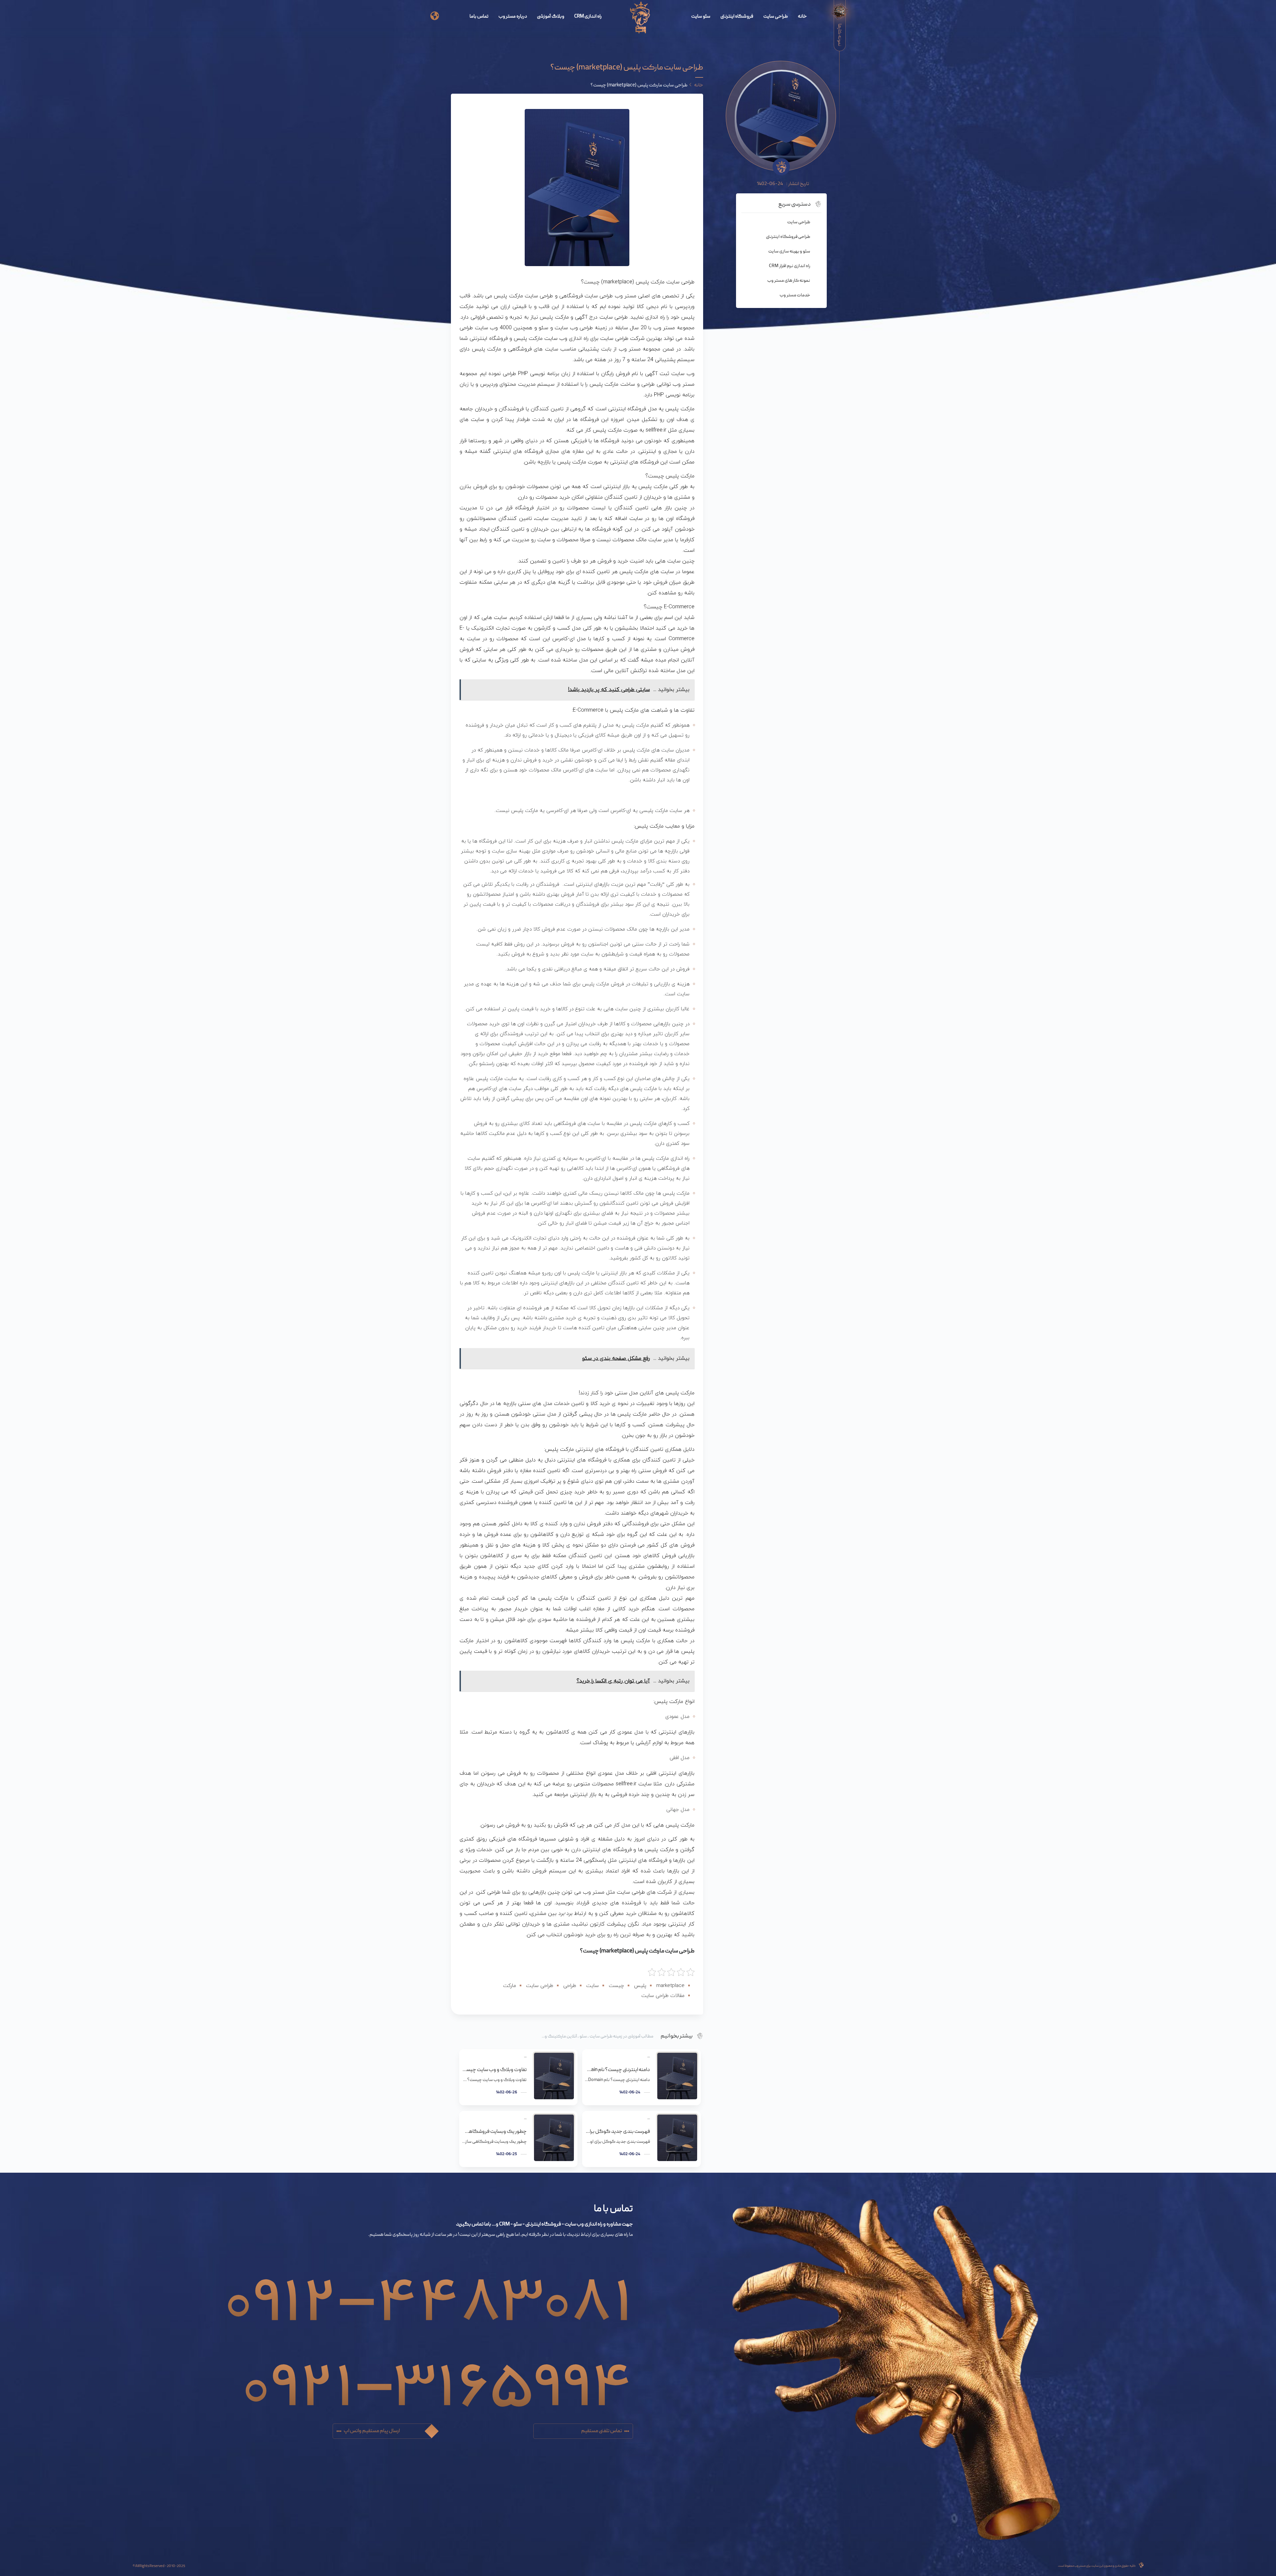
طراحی (570, 1986)
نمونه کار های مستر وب (789, 281)
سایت (592, 1986)
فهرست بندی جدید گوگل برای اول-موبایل (617, 2132)
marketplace (670, 1986)
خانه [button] (699, 85)
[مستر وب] (640, 18)
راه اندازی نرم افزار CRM (790, 266)
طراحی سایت (776, 17)
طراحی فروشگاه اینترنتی (788, 237)
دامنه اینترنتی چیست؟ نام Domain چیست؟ (617, 2070)
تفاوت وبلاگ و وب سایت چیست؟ (494, 2070)
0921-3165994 (438, 2374)
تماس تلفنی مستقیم (602, 2431)
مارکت (510, 1986)
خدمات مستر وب (795, 295)
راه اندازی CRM (588, 17)
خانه (802, 17)
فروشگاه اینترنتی (737, 17)
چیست (616, 1986)
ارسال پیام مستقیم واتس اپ (372, 2431)
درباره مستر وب (513, 17)
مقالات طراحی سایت (663, 1996)
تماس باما (479, 17)
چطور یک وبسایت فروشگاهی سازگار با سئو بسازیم (494, 2132)
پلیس (640, 1986)
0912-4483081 (429, 2289)
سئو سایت (701, 17)
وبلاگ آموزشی (551, 17)
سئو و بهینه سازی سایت (789, 251)
